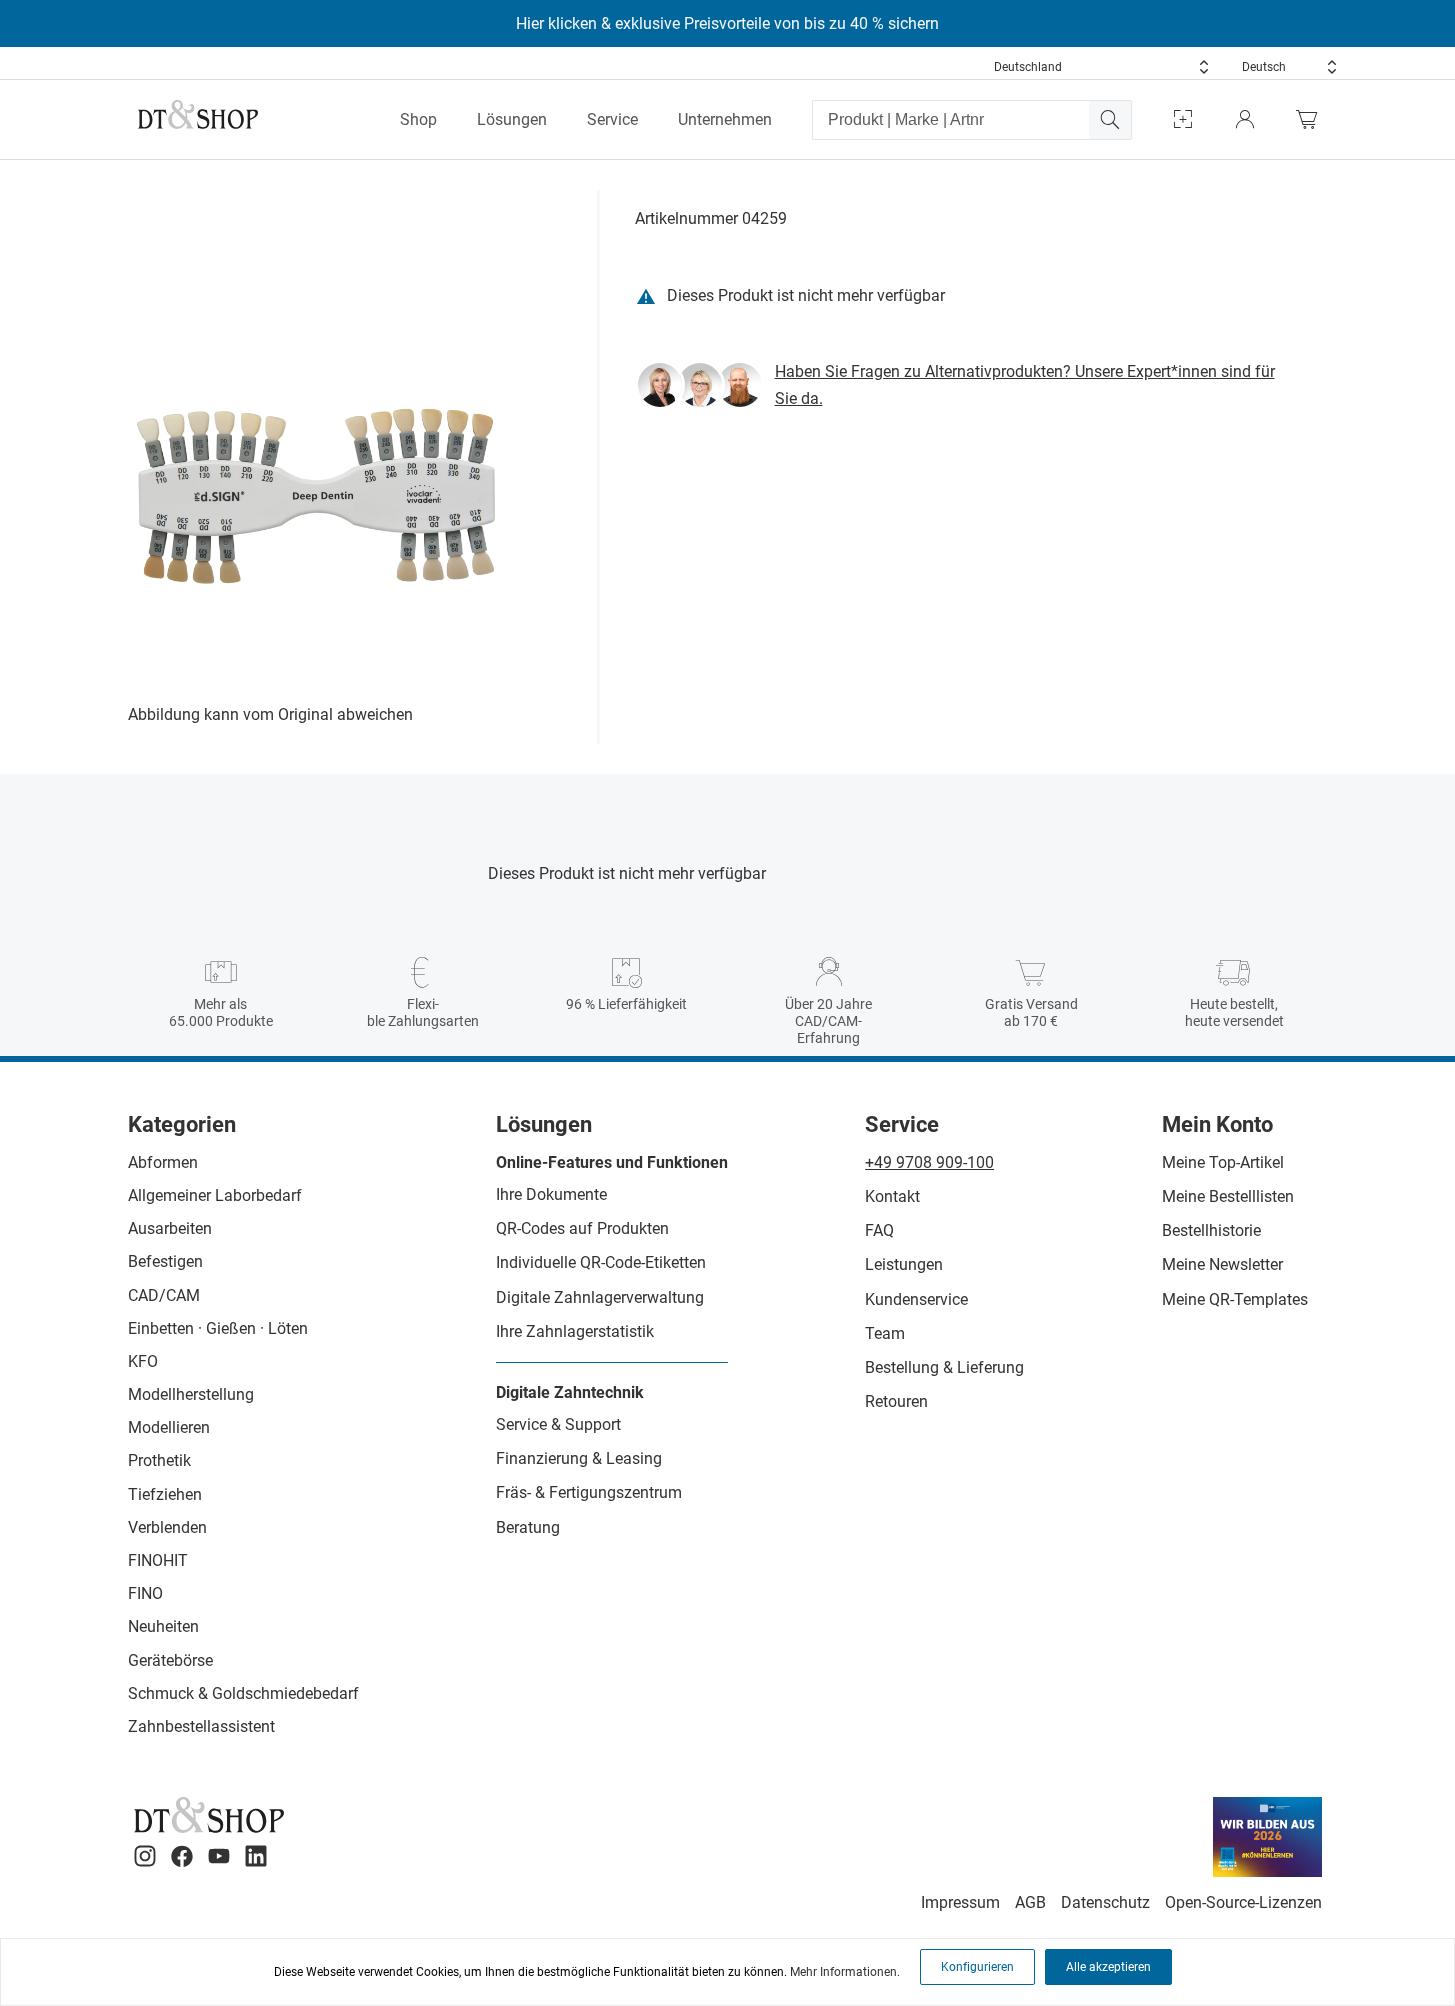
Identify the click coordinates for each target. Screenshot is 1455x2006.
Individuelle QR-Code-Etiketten (601, 1262)
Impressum (960, 1902)
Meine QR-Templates (1235, 1299)
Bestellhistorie (1211, 1230)
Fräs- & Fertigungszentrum (589, 1492)
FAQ (879, 1230)
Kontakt (892, 1196)
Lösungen (512, 119)
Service (612, 119)
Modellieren (169, 1427)
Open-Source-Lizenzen (1243, 1902)
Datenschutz (1105, 1902)
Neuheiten (163, 1626)
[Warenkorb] (1312, 119)
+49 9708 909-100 (929, 1162)
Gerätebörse (170, 1660)
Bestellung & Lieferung (944, 1367)
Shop (418, 119)
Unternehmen (725, 119)
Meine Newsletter (1222, 1264)
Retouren (896, 1401)
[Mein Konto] (1245, 119)
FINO (145, 1593)
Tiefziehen (165, 1494)
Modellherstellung (191, 1394)
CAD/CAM (164, 1295)
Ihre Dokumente (551, 1194)
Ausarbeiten (170, 1228)
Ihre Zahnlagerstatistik (575, 1331)
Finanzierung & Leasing (579, 1458)
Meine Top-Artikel (1223, 1162)
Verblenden (167, 1527)
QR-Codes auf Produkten (582, 1228)
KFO (143, 1361)
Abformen (163, 1162)
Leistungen (904, 1264)
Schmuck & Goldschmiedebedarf (243, 1693)
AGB (1030, 1902)
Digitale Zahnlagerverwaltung (600, 1297)
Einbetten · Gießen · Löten (218, 1328)
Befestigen (165, 1261)
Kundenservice (916, 1299)
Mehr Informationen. (845, 1972)
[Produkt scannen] (1183, 119)
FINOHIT (158, 1560)
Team (885, 1333)
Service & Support (558, 1424)
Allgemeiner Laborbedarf (215, 1195)
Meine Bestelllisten (1228, 1196)
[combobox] (1102, 67)
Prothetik (159, 1460)
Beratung (528, 1527)
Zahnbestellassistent (201, 1726)
